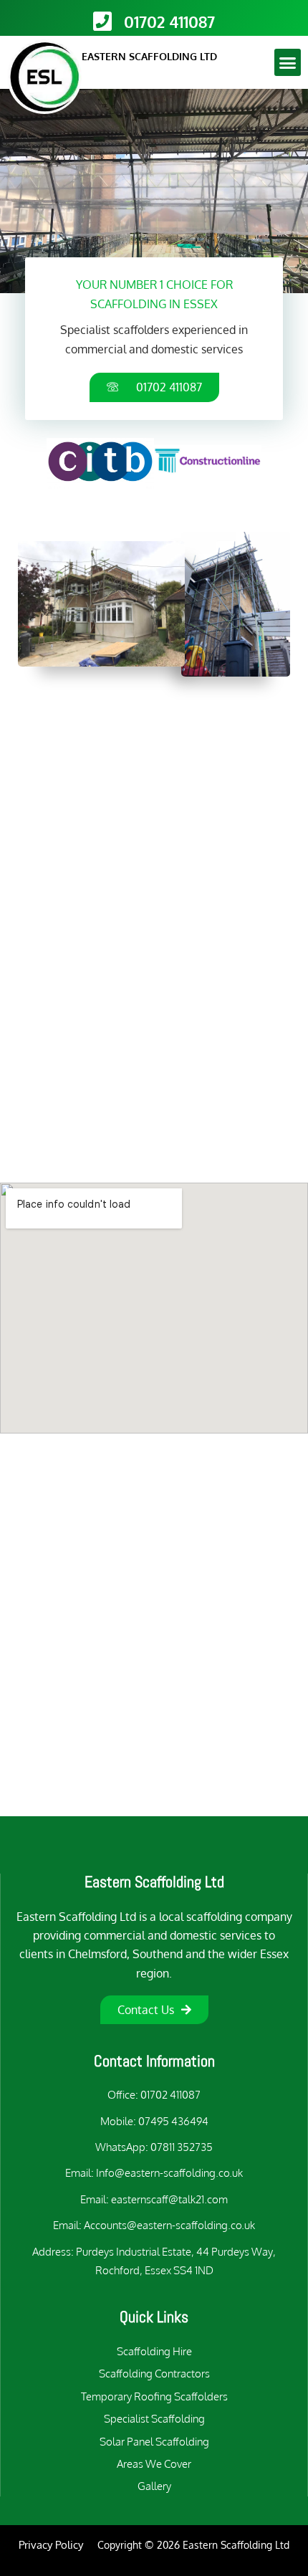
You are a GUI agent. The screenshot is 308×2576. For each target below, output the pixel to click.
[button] (288, 62)
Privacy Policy (51, 2545)
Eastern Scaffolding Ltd (154, 1881)
